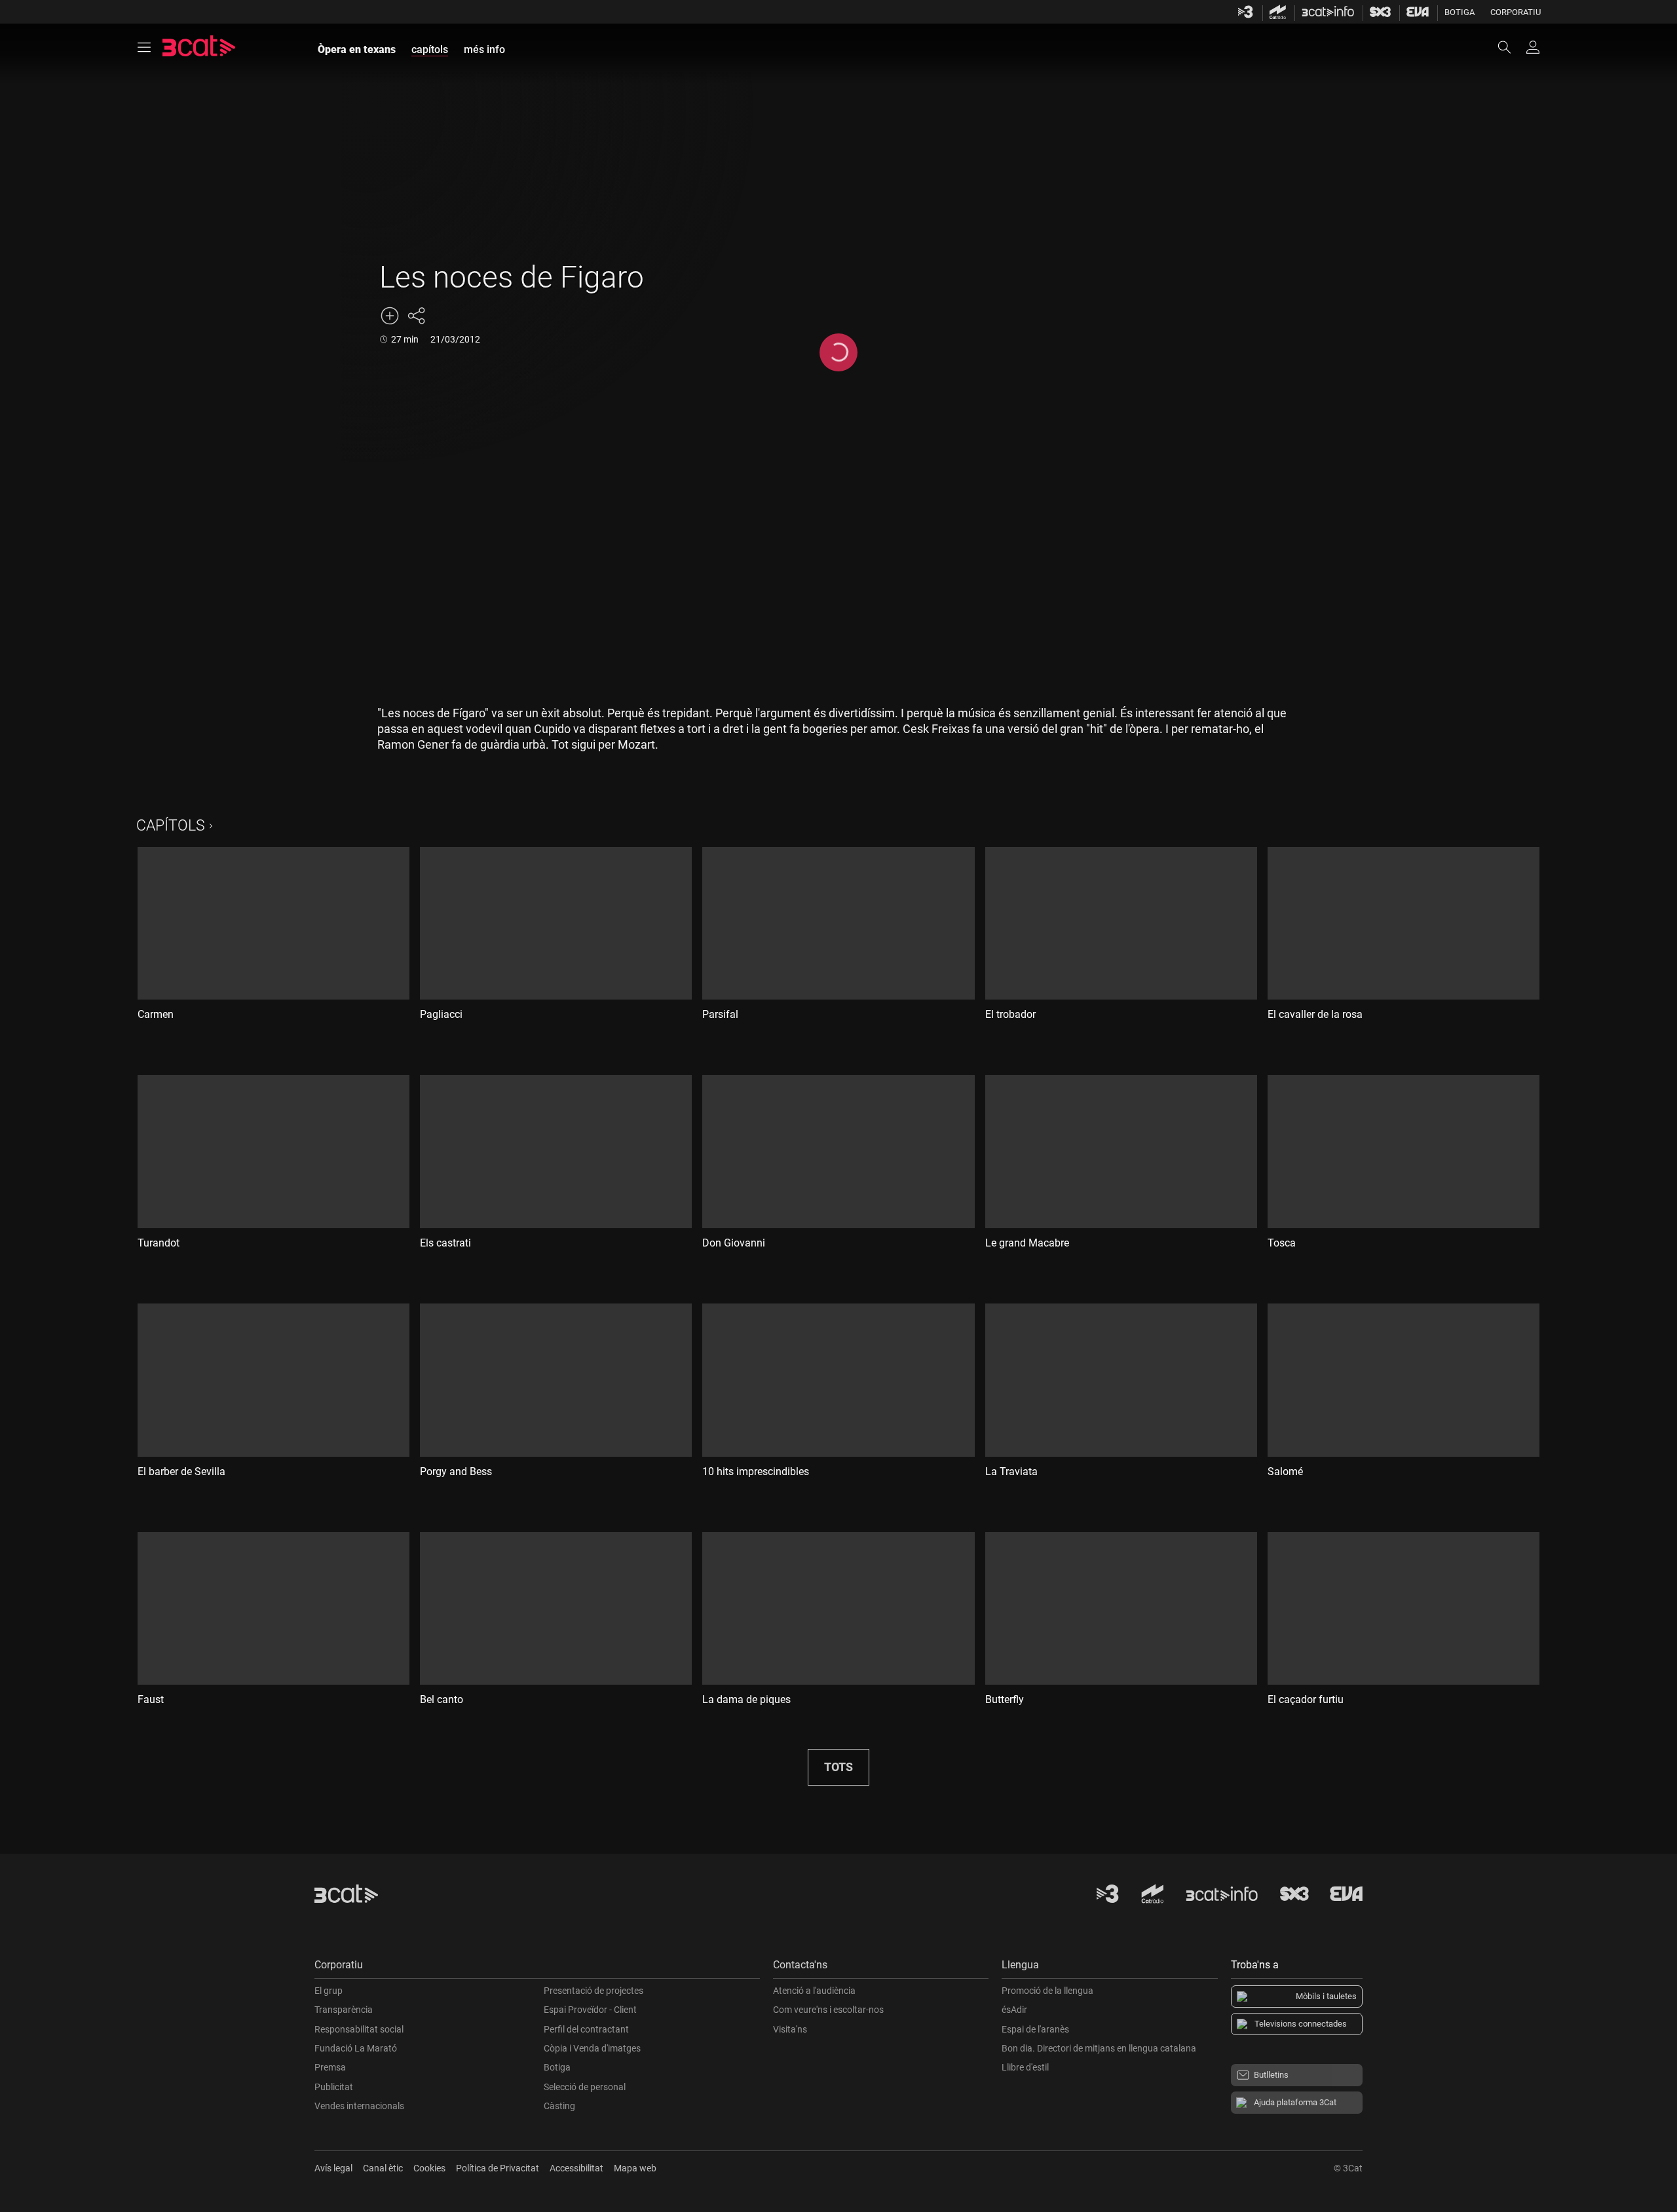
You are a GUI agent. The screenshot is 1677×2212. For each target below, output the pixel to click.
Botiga (1460, 12)
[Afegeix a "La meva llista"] (390, 316)
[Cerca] (1511, 47)
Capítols (171, 826)
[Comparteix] (416, 316)
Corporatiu (1516, 12)
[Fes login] (1533, 47)
